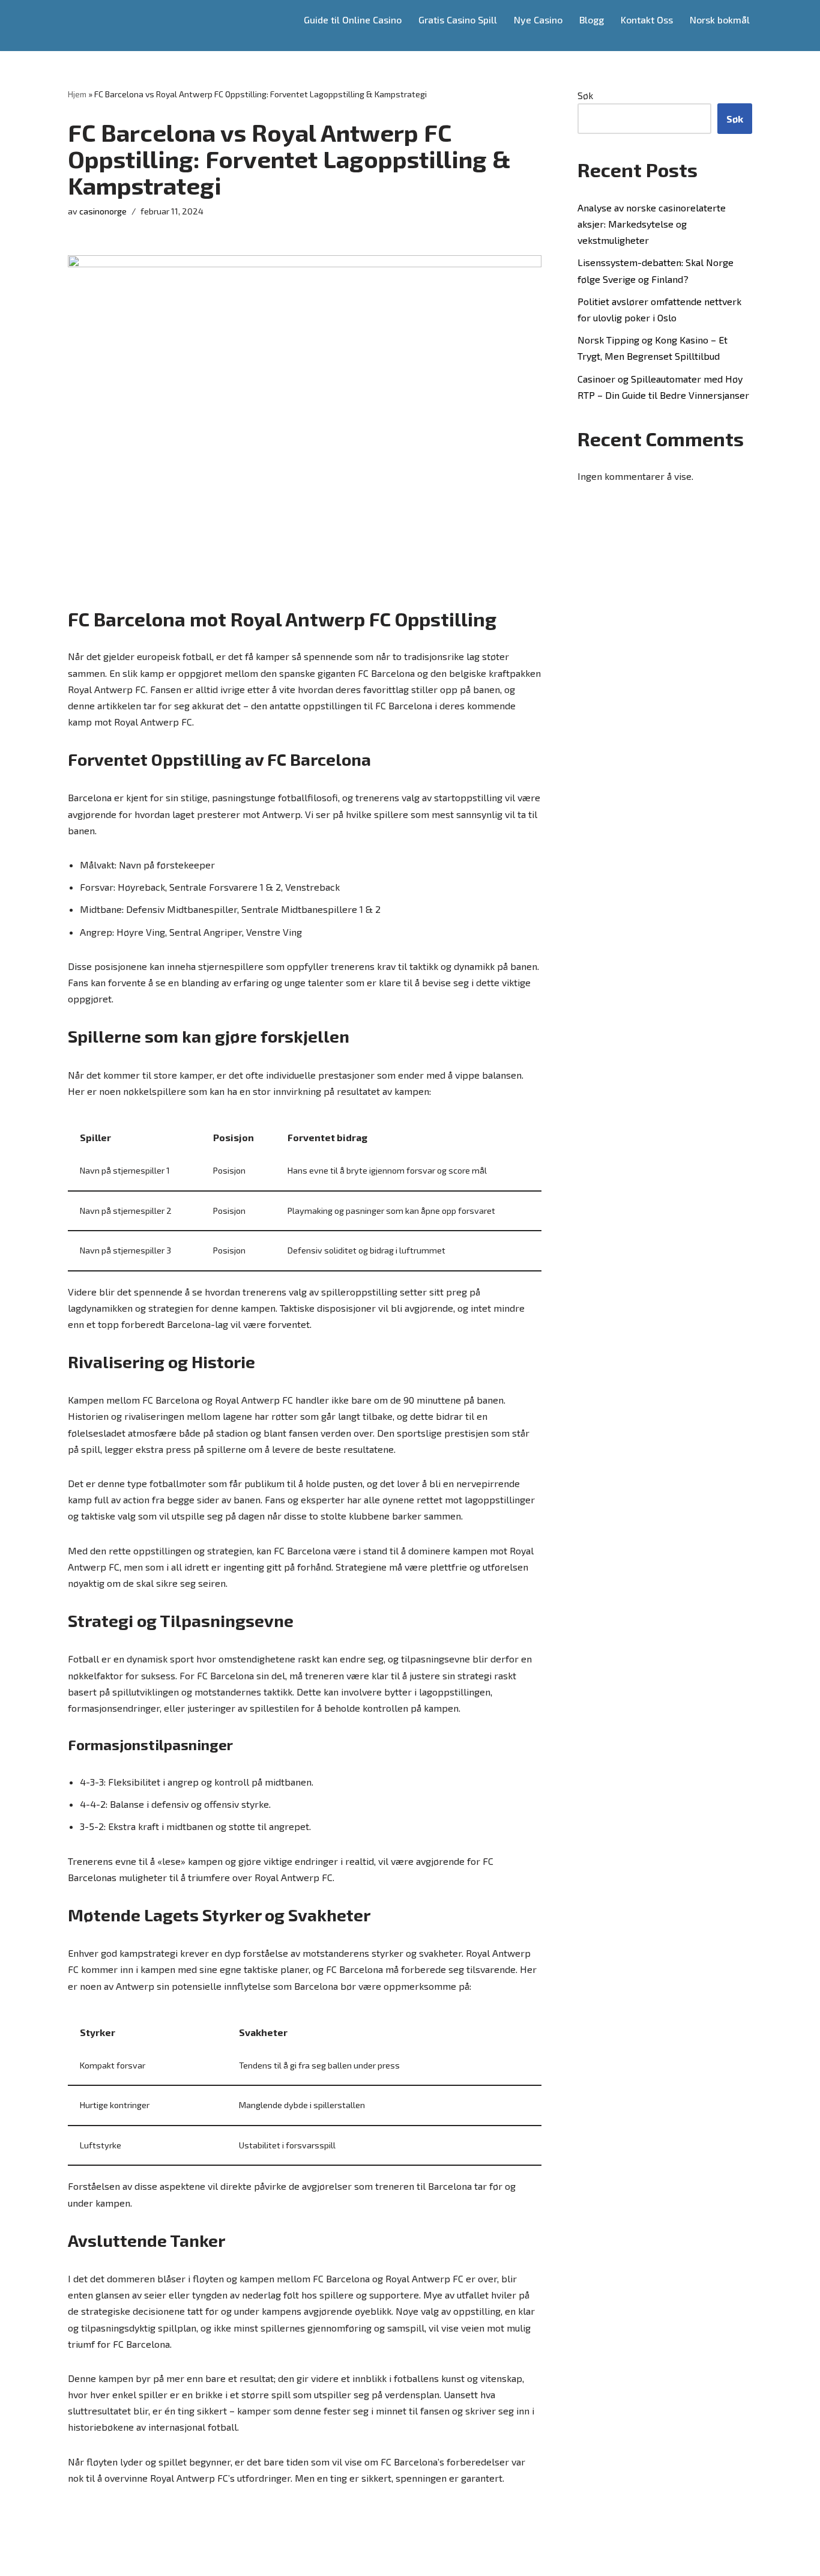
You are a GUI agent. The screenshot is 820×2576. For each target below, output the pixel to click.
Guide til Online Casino (353, 20)
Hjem (77, 94)
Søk (585, 95)
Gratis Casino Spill (458, 20)
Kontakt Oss (647, 20)
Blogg (592, 20)
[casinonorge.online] (112, 26)
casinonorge (103, 211)
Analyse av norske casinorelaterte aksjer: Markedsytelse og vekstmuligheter (652, 224)
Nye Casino (538, 20)
